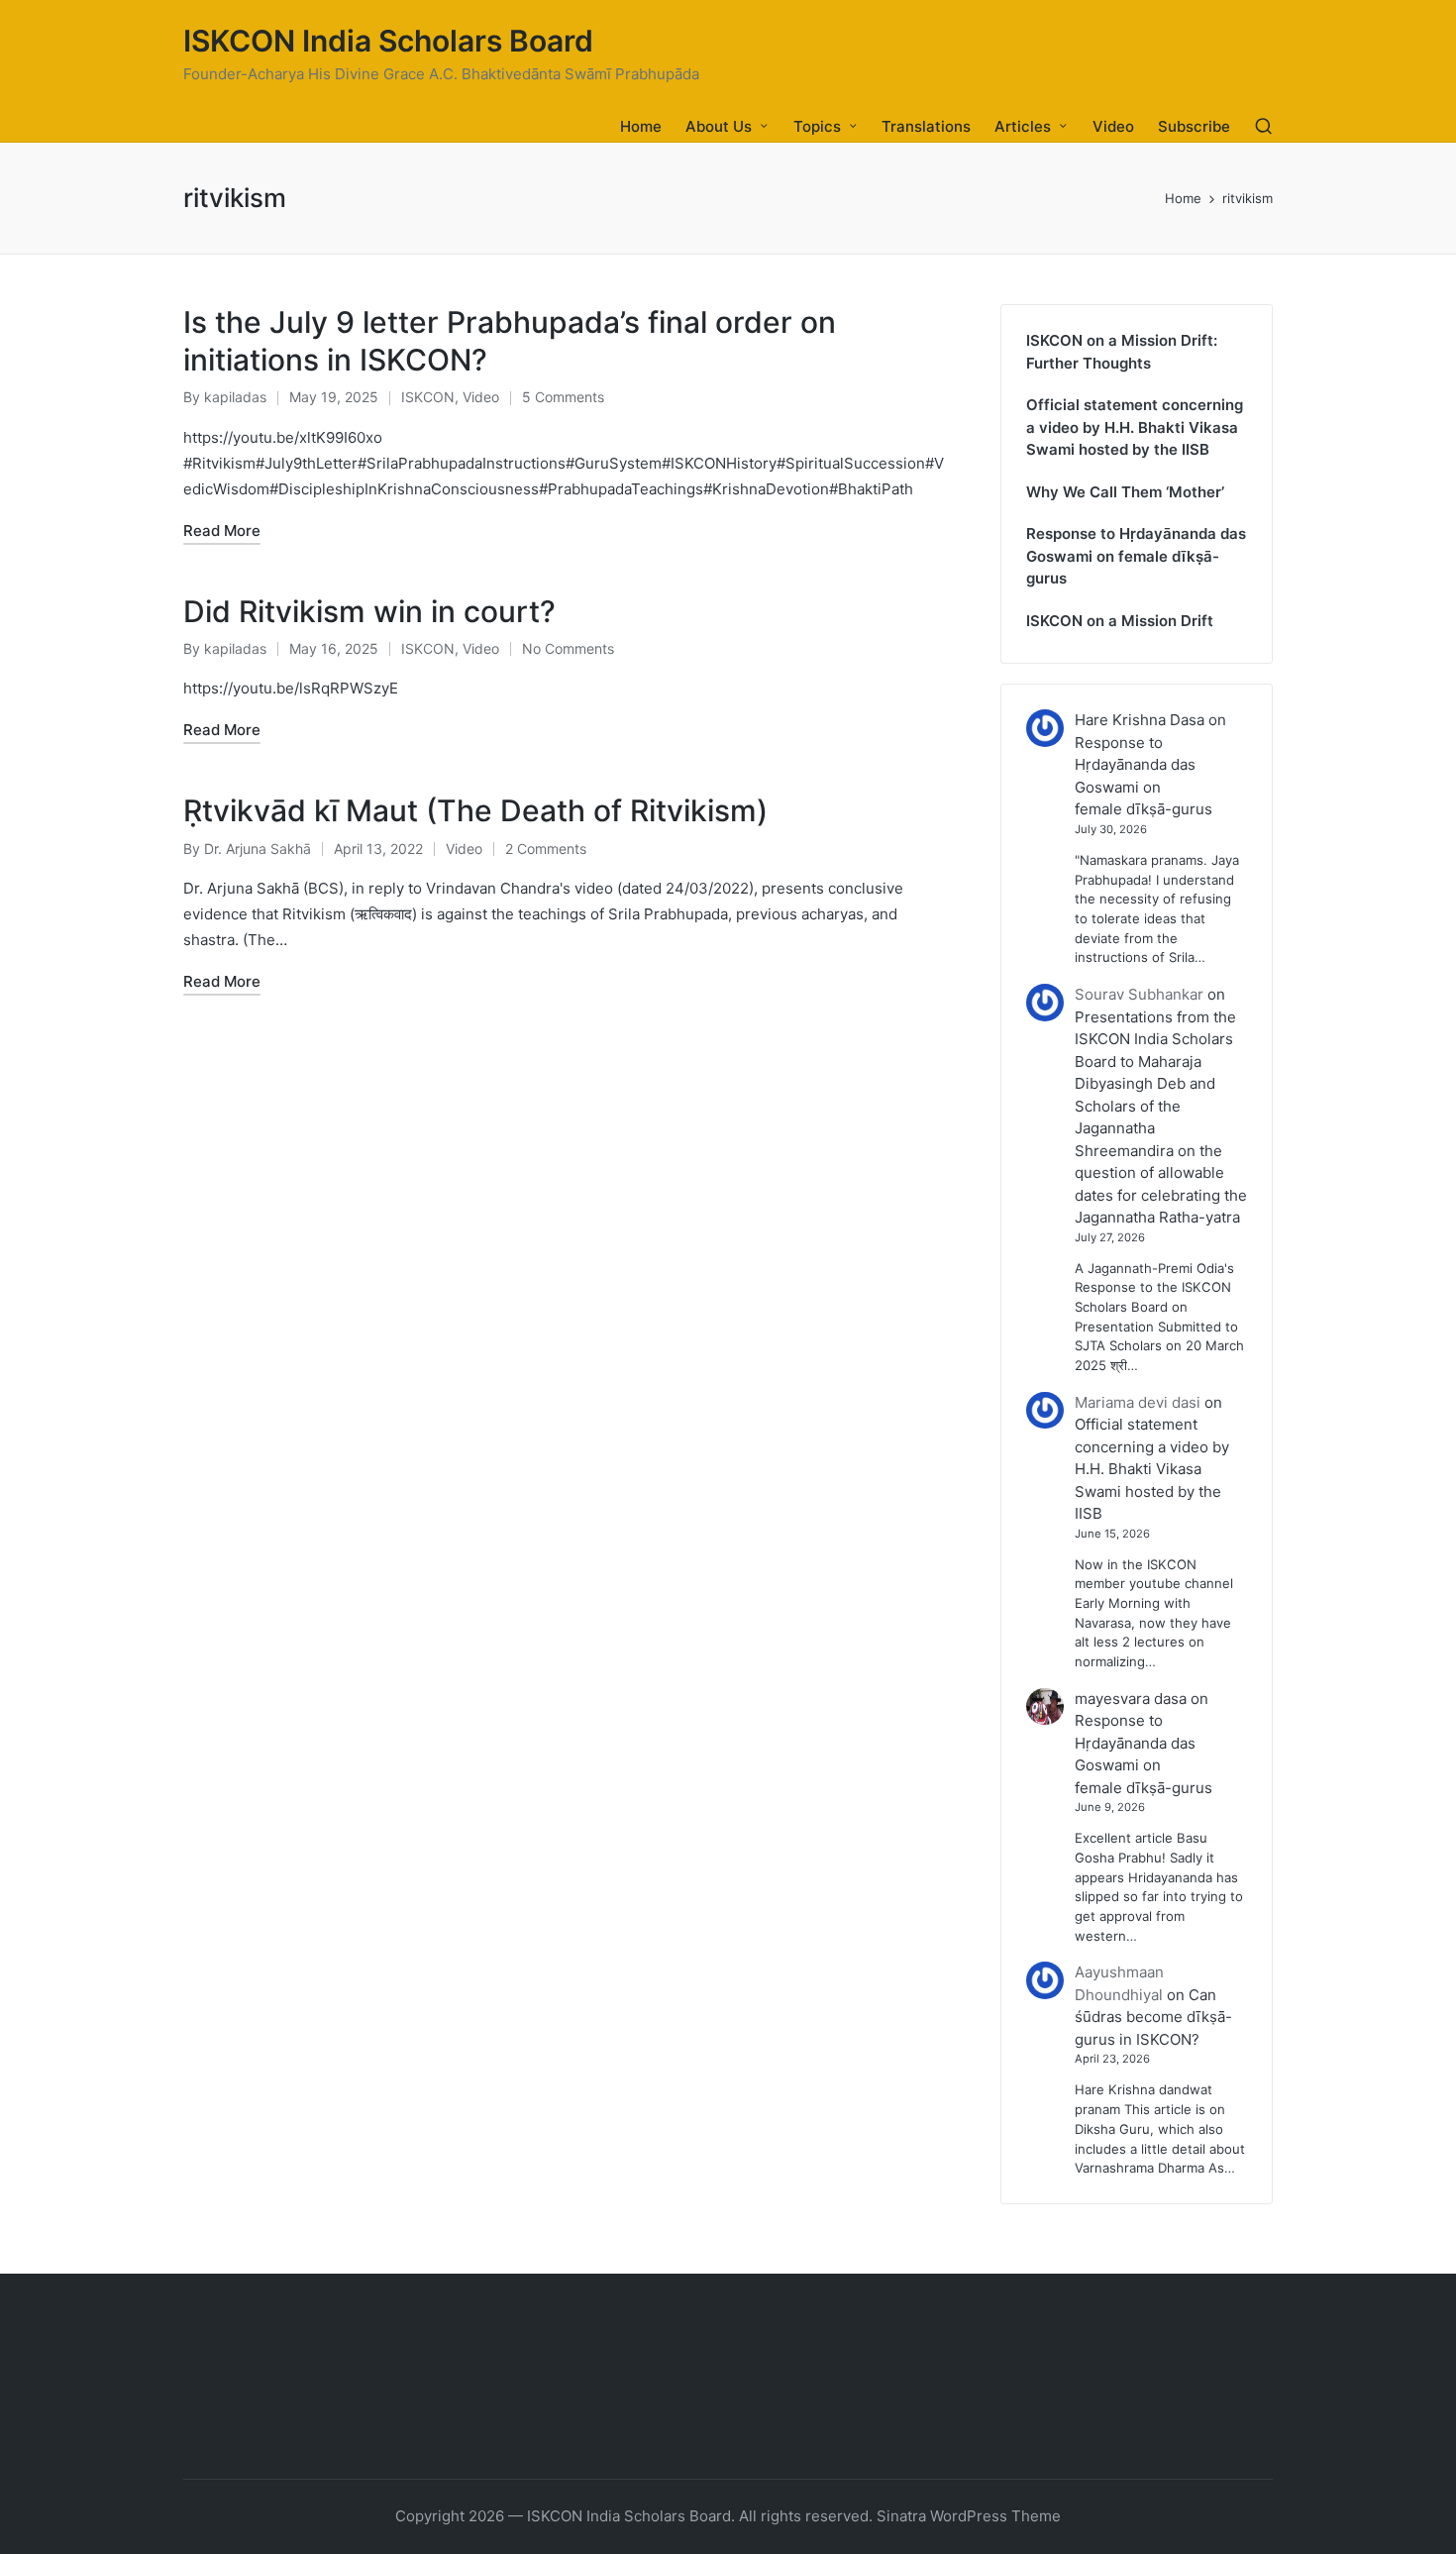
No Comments (568, 648)
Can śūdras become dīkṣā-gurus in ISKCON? (1153, 2017)
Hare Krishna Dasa (1140, 720)
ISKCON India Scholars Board (388, 41)
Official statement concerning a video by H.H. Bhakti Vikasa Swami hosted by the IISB (1135, 427)
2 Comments (546, 849)
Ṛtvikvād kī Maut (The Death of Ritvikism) (475, 810)
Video (481, 397)
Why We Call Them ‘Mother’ (1125, 492)
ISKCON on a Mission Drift (1120, 621)
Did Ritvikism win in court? (369, 611)
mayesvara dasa (1131, 1699)
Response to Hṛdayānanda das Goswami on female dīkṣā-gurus (1136, 556)
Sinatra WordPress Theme (969, 2516)
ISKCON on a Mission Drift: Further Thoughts (1122, 352)
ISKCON (428, 397)
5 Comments (563, 397)
